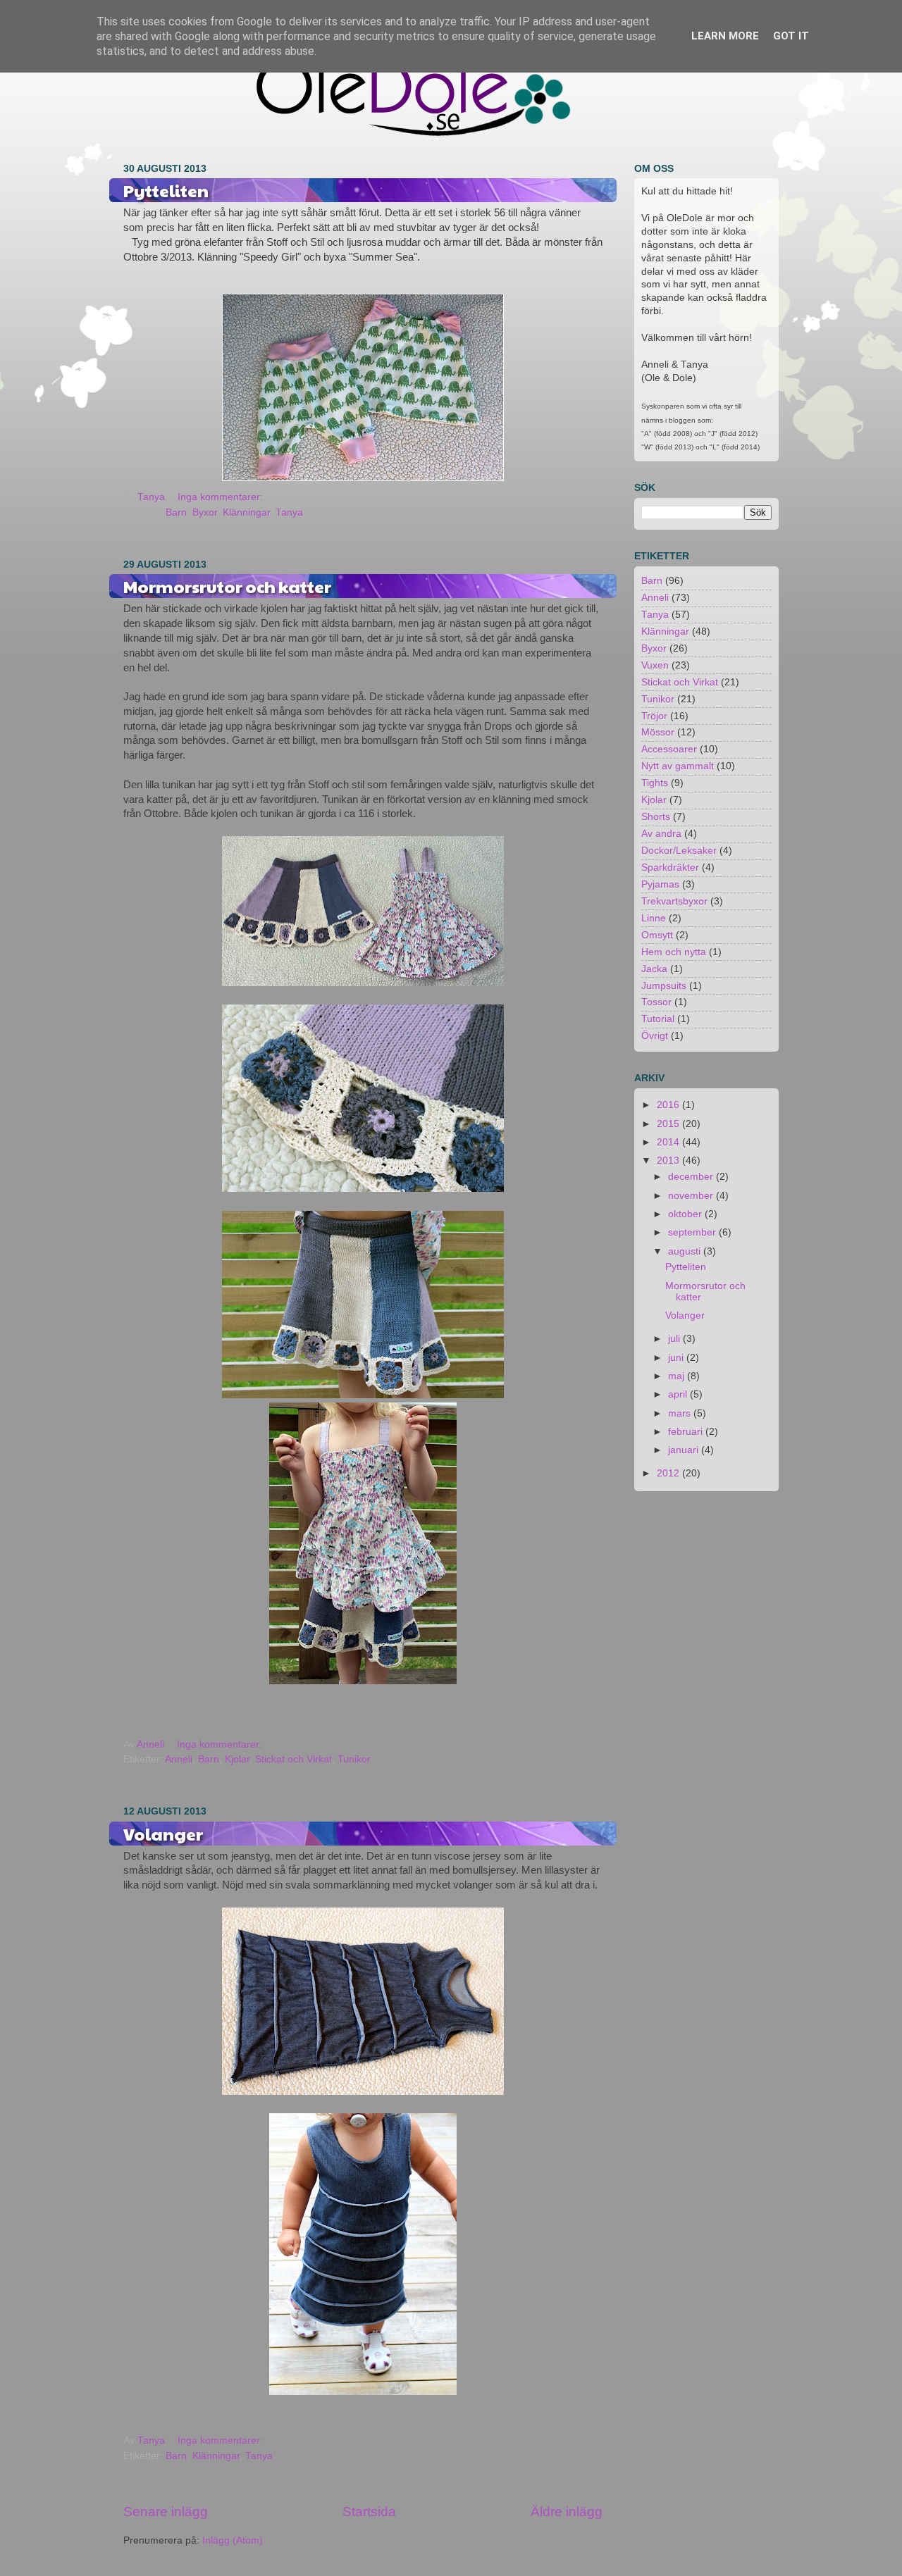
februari (687, 1432)
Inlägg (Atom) (233, 2540)
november (692, 1196)
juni (677, 1358)
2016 (669, 1105)
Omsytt (657, 935)
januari (685, 1450)
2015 (669, 1124)
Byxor (205, 512)
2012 (669, 1473)
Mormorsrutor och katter (227, 586)
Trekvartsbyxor (674, 901)
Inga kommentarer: (222, 497)
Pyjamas (660, 884)
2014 (669, 1142)
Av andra (661, 834)
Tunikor (354, 1759)
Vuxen (655, 665)
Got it (791, 36)
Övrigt (655, 1036)
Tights (655, 783)
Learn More (725, 36)
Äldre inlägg (567, 2512)
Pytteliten (166, 190)
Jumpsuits (664, 986)
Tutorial (658, 1019)
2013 (669, 1161)
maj (678, 1376)
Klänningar (246, 512)
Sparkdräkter (670, 867)
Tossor (656, 1002)
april (679, 1394)
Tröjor (654, 716)
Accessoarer (669, 749)
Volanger (163, 1834)
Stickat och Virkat (294, 1759)
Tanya (289, 512)
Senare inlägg (166, 2512)
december (692, 1177)
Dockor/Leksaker (679, 851)
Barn (176, 512)
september (693, 1232)
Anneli (179, 1759)
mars (681, 1413)
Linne (654, 918)
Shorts (656, 817)
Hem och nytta (674, 952)
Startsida (369, 2512)
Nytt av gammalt (678, 766)
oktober (686, 1214)
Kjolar (237, 1759)
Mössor (658, 732)
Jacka (654, 969)
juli (675, 1339)
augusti (686, 1251)
